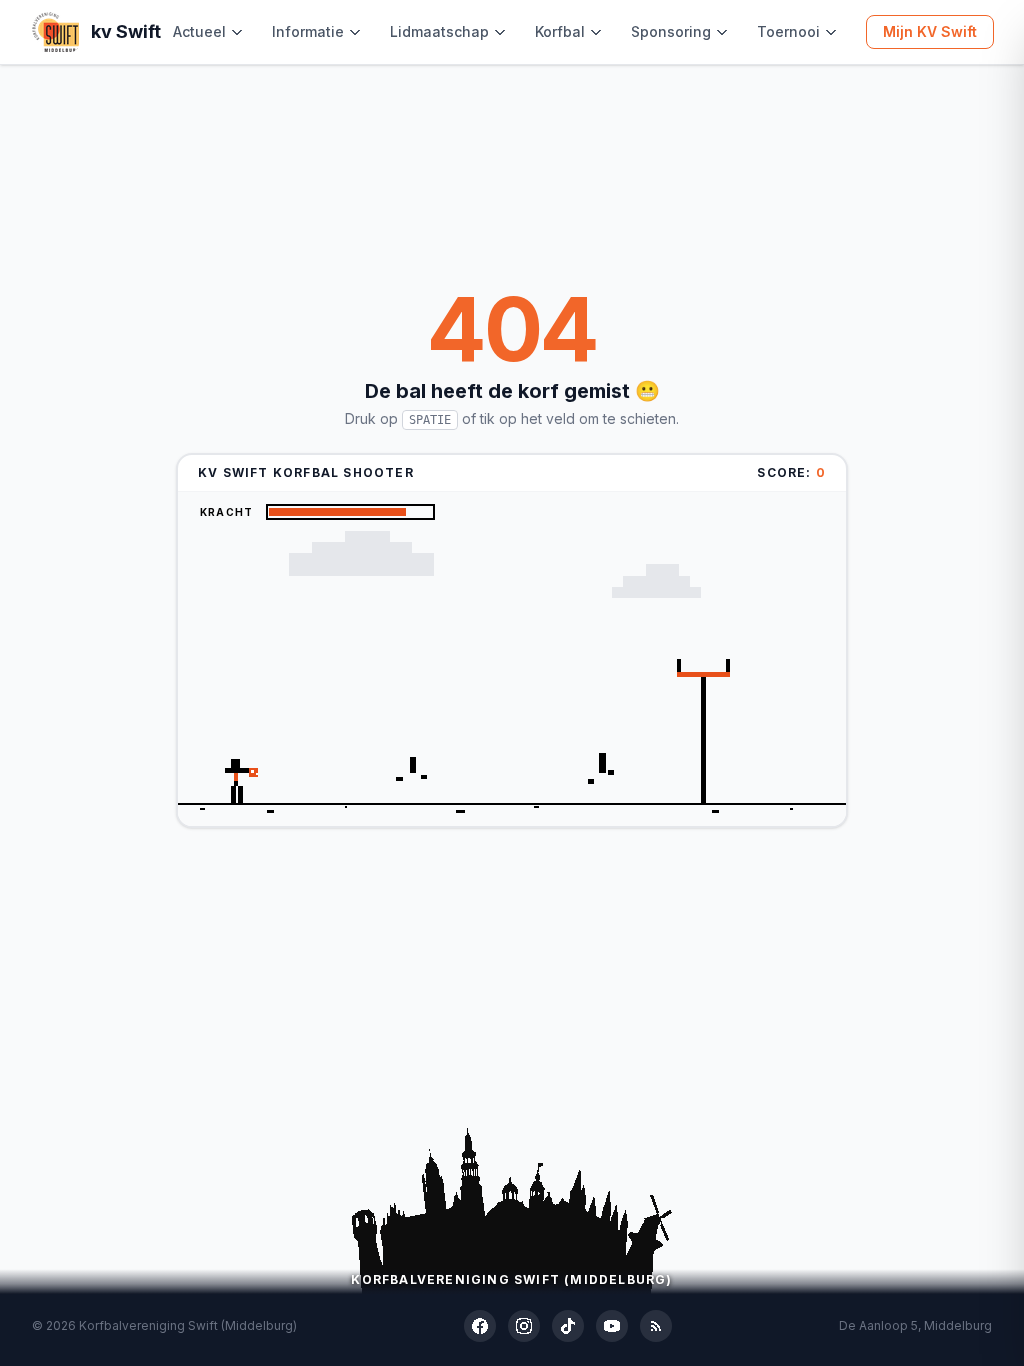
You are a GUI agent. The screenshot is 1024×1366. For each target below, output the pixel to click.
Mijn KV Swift (930, 31)
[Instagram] (524, 1326)
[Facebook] (480, 1326)
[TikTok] (568, 1326)
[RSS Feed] (656, 1326)
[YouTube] (612, 1326)
